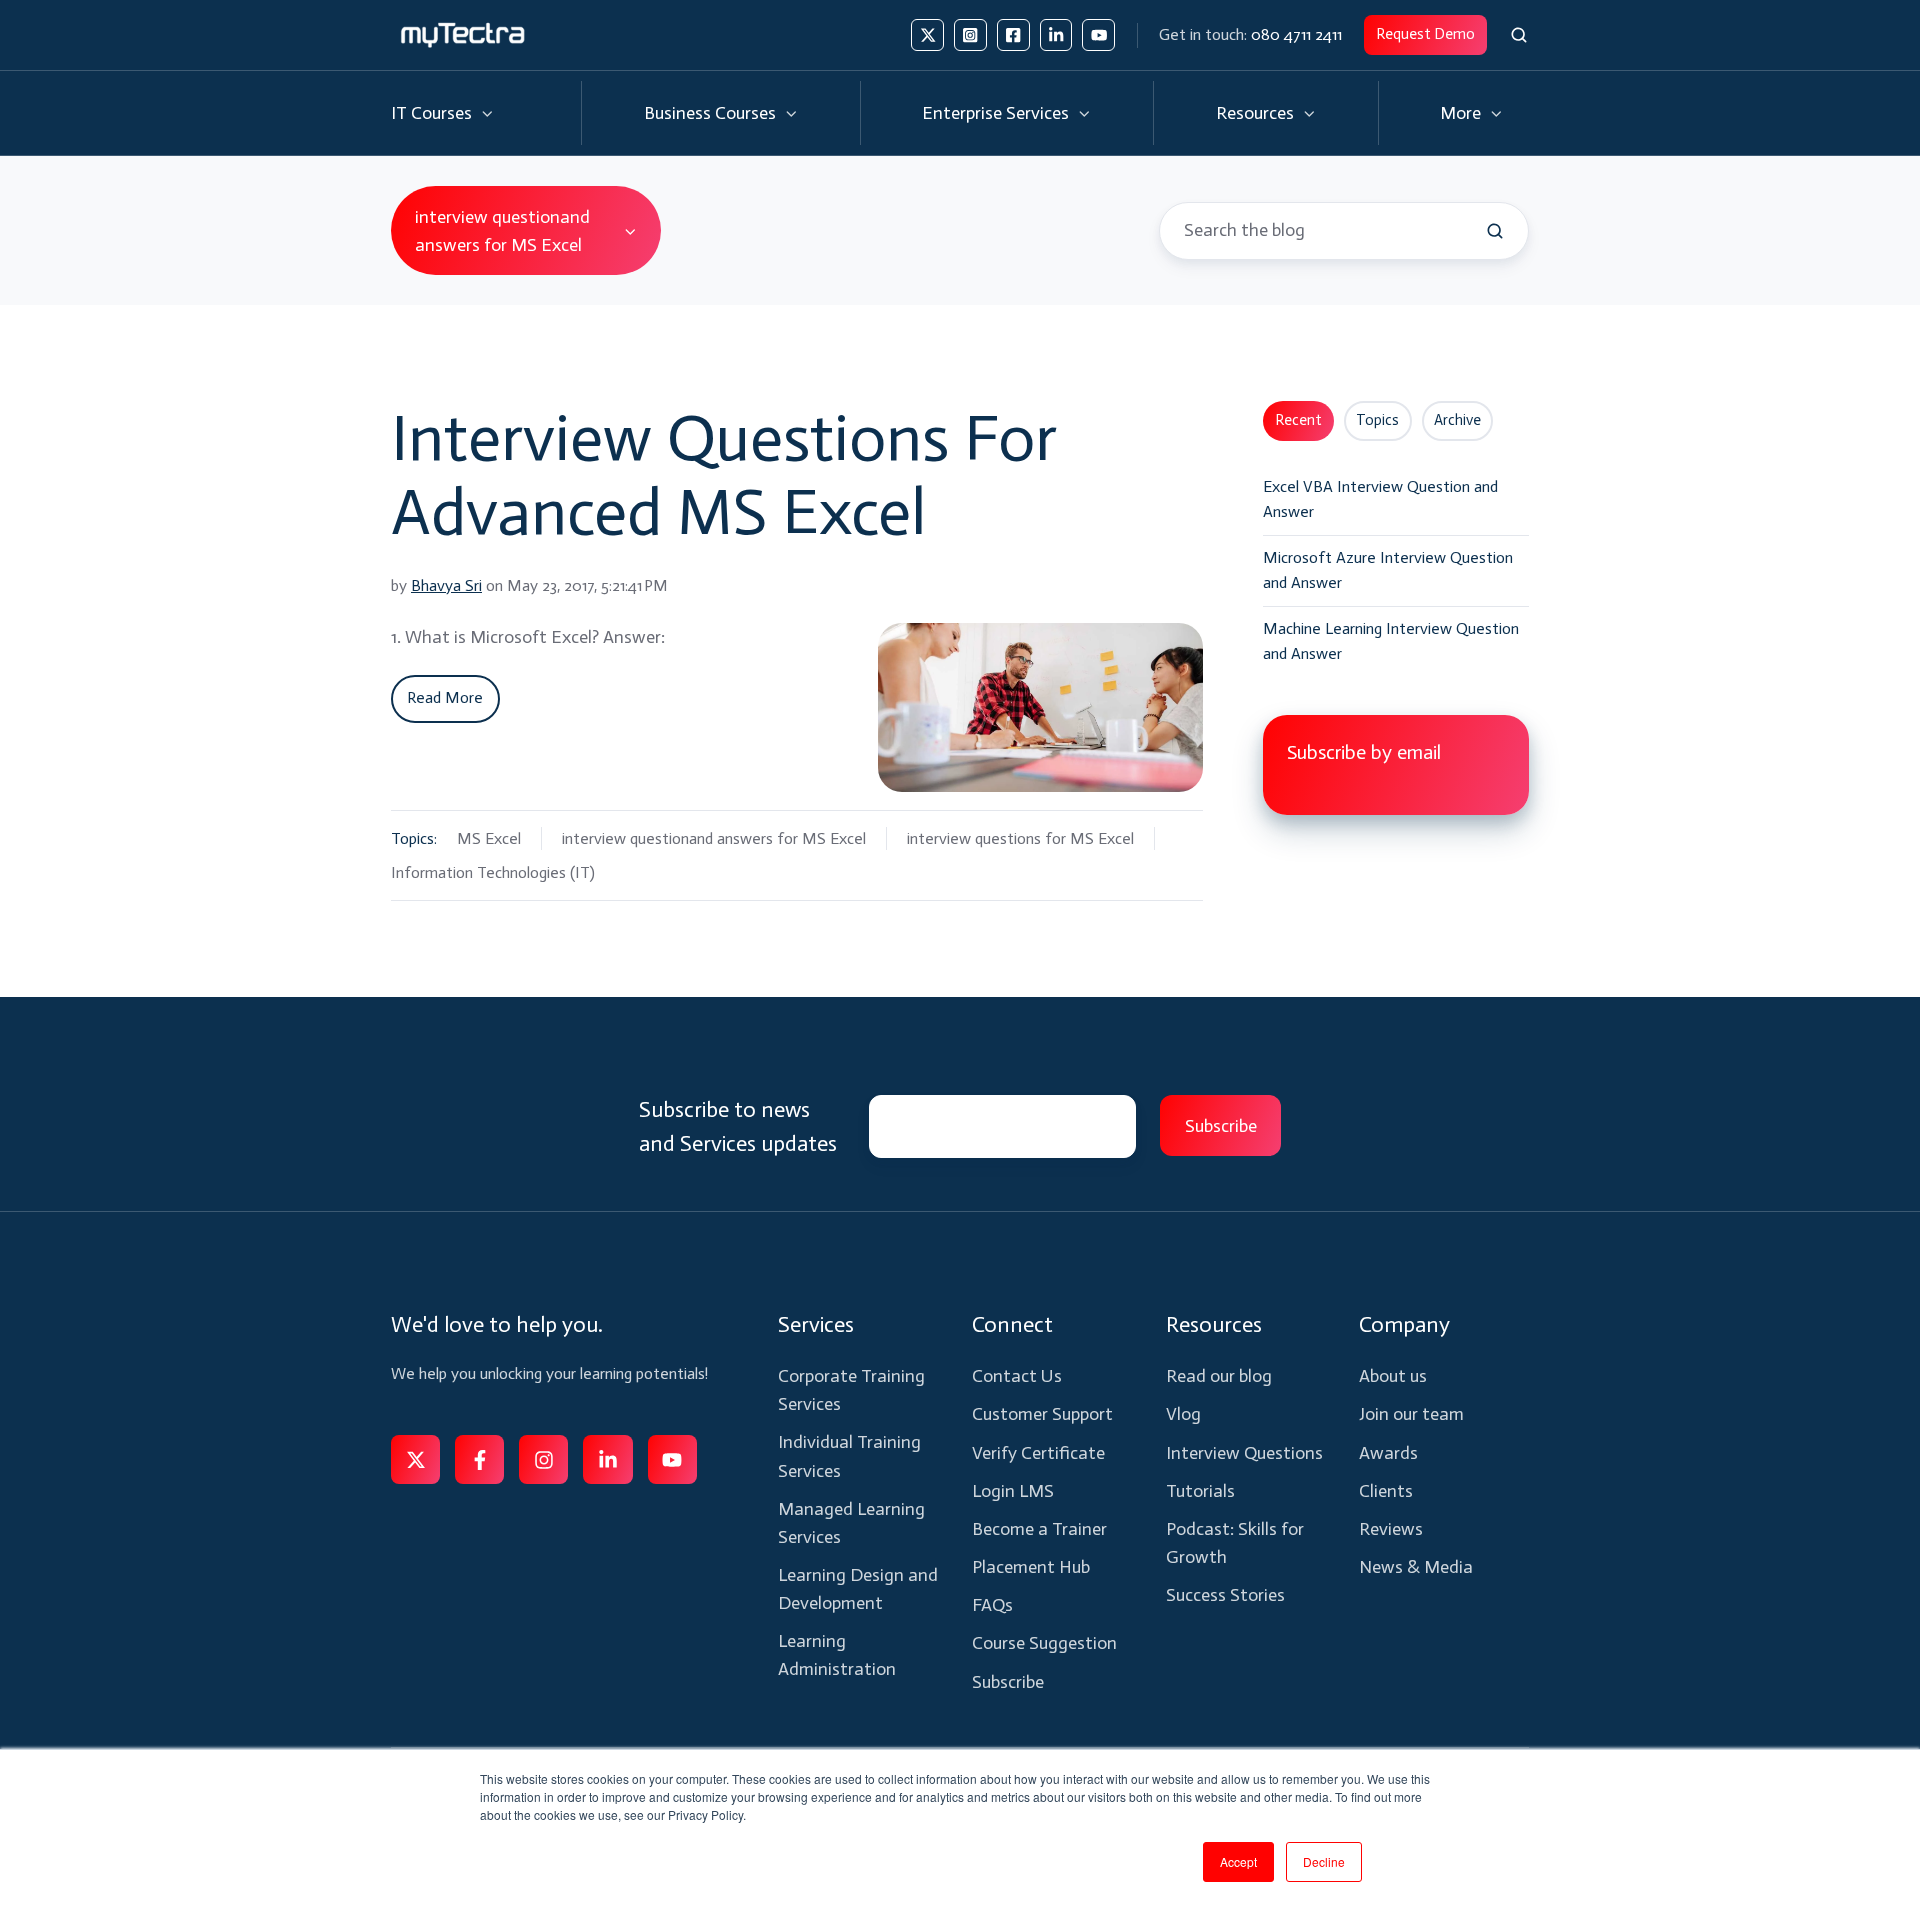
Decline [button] (1324, 1861)
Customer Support (1042, 1414)
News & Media (1416, 1567)
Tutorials (1200, 1491)
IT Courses (431, 113)
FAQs (992, 1605)
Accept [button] (1238, 1861)
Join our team (1411, 1414)
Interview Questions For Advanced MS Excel (724, 475)
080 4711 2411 (1296, 34)
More (1460, 113)
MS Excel (489, 838)
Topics (1377, 420)
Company (1404, 1324)
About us (1393, 1376)
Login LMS (1013, 1491)
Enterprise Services (995, 113)
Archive (1457, 420)
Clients (1386, 1491)
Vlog (1183, 1414)
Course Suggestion (1044, 1643)
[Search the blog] (1495, 231)
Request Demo (1425, 34)
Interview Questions (1244, 1453)
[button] (1519, 35)
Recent (1298, 420)
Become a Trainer (1039, 1529)
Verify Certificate (1038, 1453)
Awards (1388, 1453)
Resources (1255, 113)
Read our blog (1219, 1376)
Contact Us (1017, 1376)
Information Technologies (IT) (493, 872)
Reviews (1391, 1529)
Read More (445, 697)
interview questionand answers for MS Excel (714, 838)
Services (816, 1324)
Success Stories (1225, 1595)
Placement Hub (1031, 1567)
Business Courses (710, 113)
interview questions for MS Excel (1020, 838)
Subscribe (1008, 1682)
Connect (1012, 1324)
